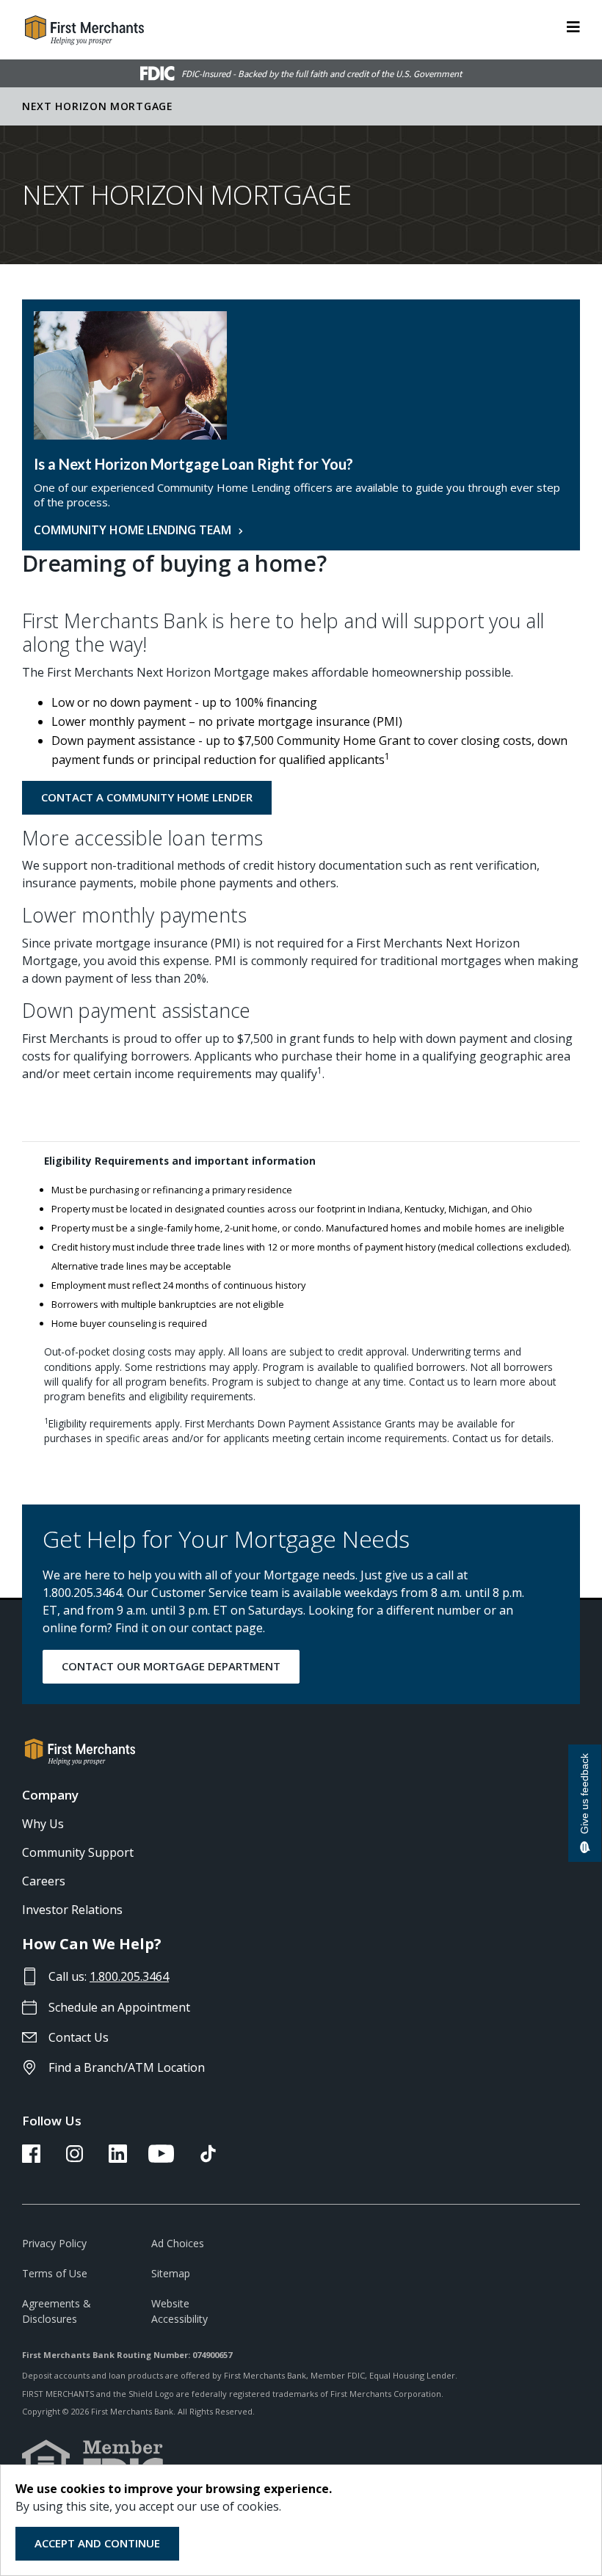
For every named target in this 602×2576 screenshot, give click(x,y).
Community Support (78, 1852)
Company (50, 1795)
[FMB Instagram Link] (75, 2158)
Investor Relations (72, 1910)
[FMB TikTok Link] (208, 2158)
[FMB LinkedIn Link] (118, 2158)
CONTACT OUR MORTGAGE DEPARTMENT (171, 1666)
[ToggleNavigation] (573, 26)
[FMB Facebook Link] (31, 2158)
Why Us (43, 1824)
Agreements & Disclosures (57, 2311)
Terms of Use (55, 2273)
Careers (44, 1881)
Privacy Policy (54, 2243)
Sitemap (171, 2273)
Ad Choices (178, 2243)
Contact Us (79, 2037)
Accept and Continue (97, 2543)
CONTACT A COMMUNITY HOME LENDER (147, 797)
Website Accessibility (179, 2311)
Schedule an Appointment (119, 2007)
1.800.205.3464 (129, 1976)
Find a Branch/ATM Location (127, 2067)
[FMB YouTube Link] (161, 2158)
